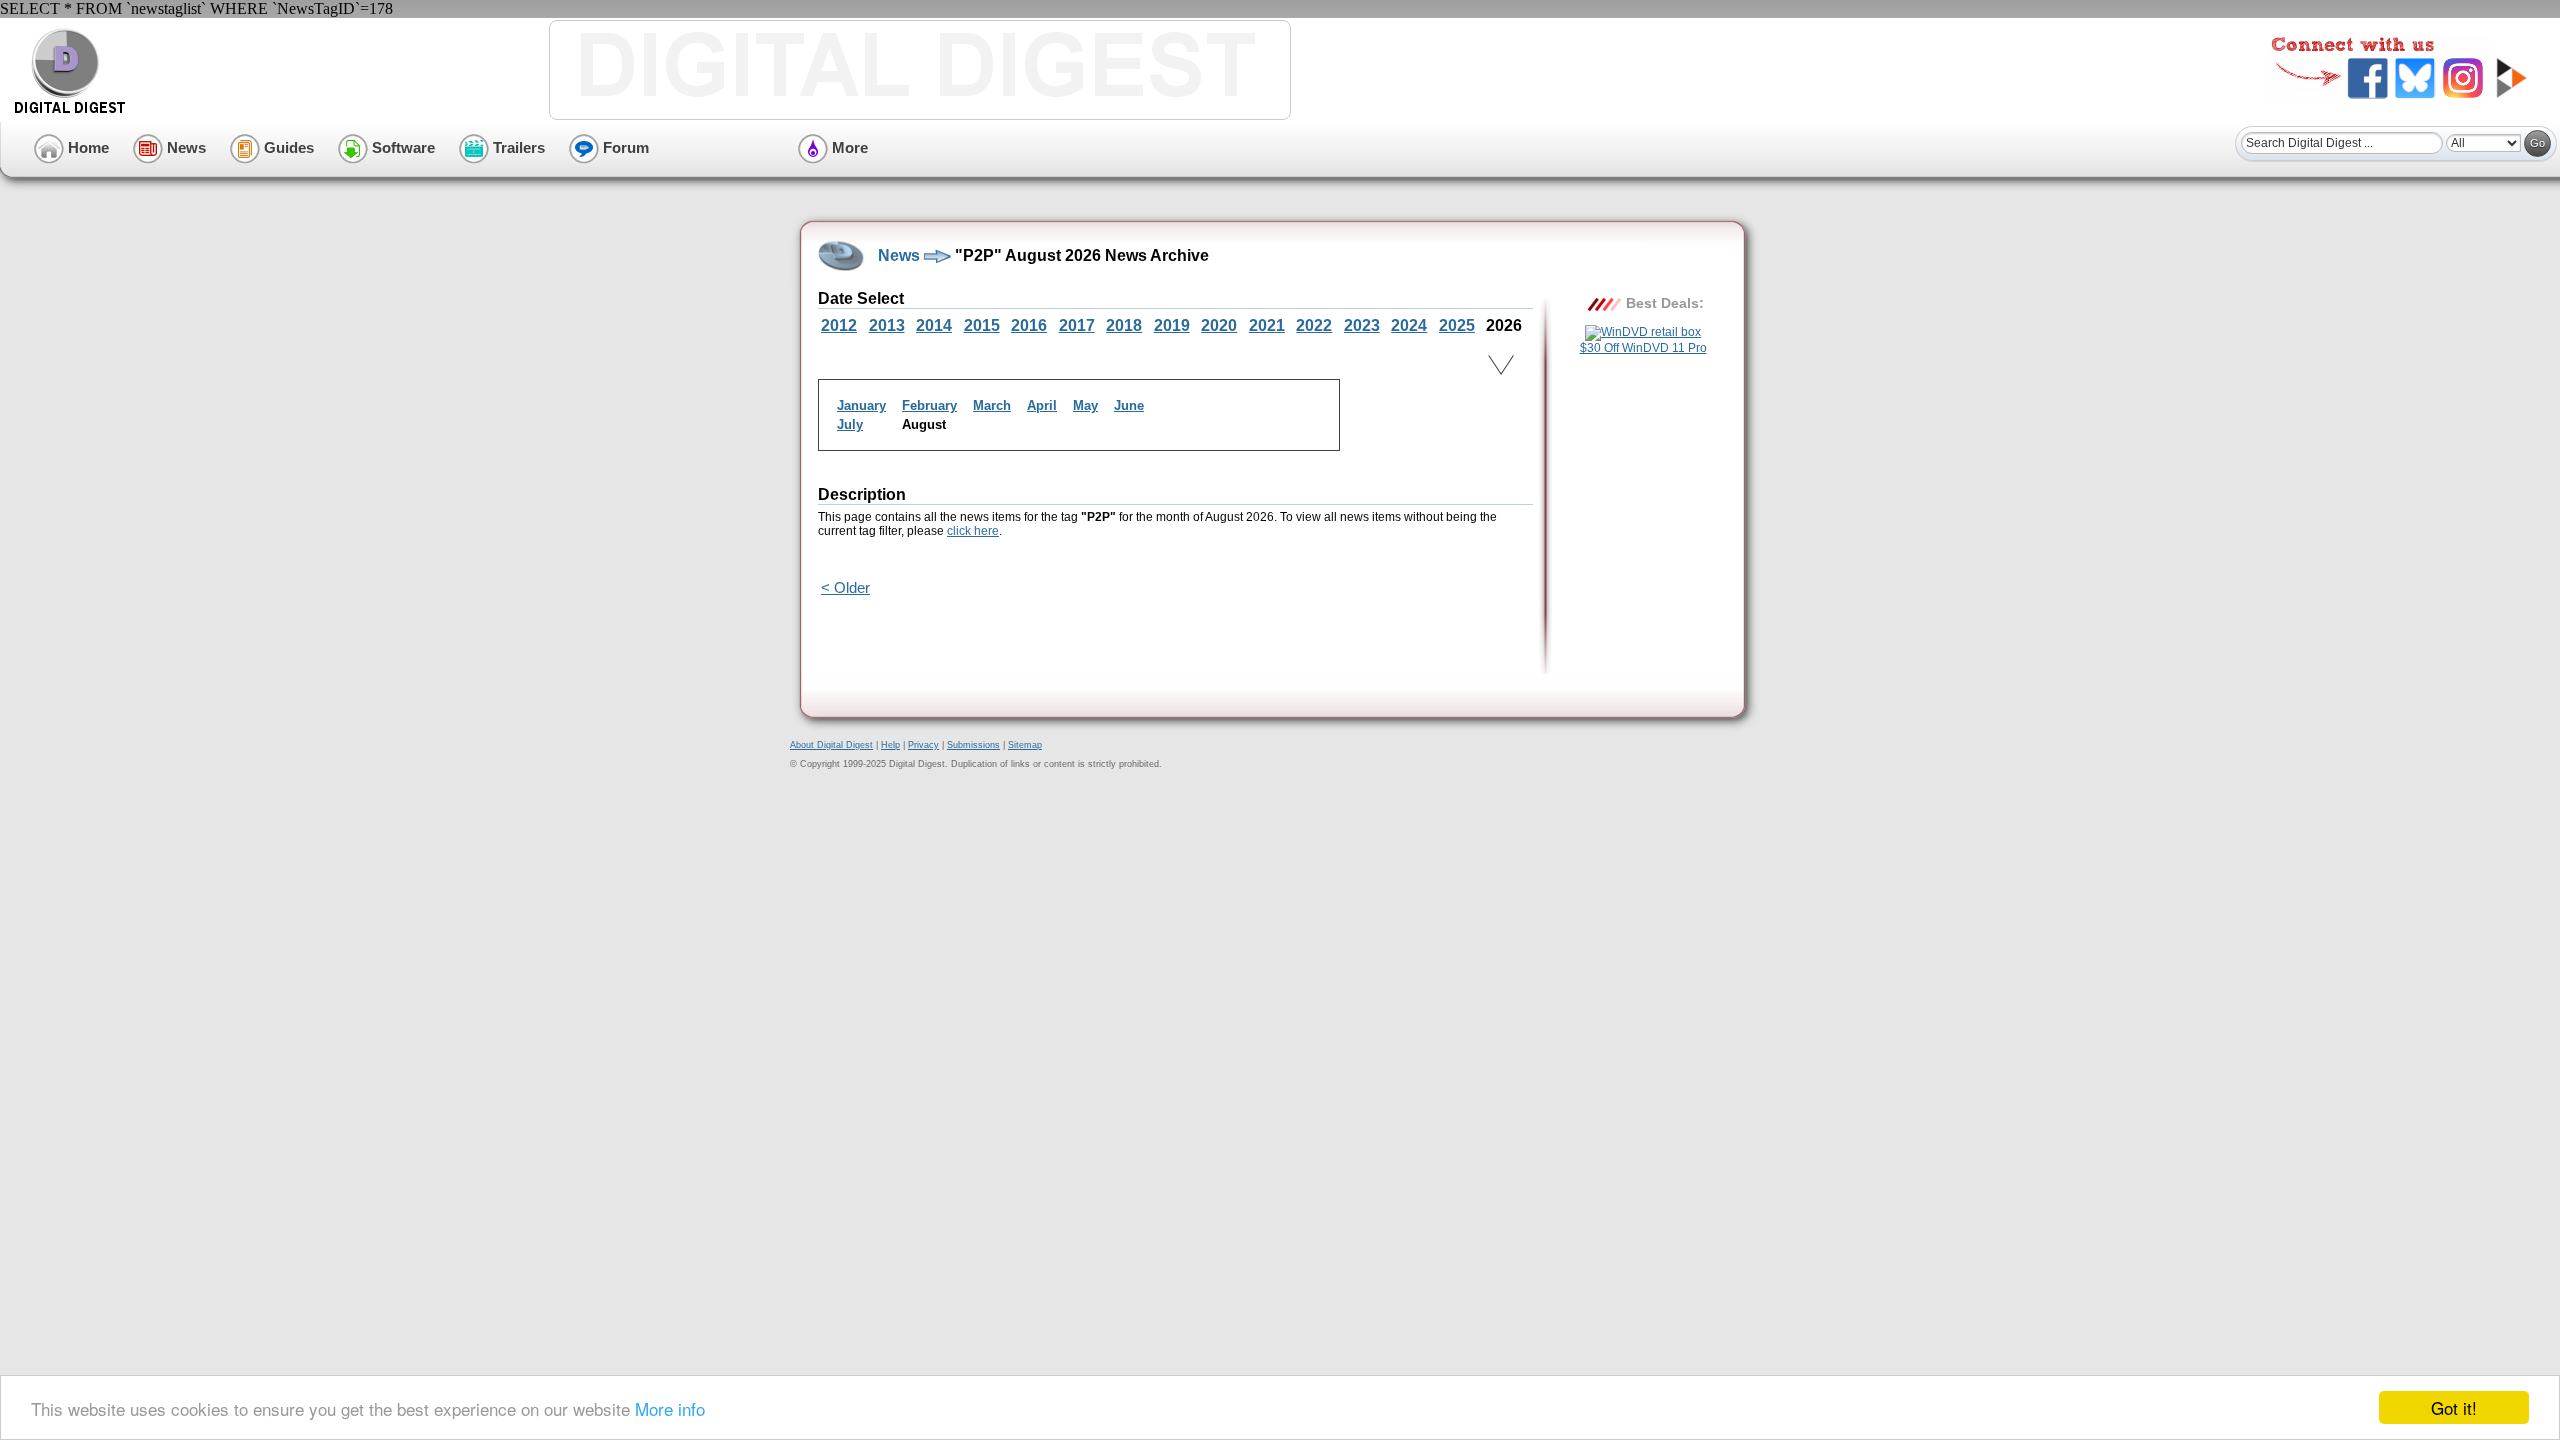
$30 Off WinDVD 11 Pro (1643, 348)
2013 (887, 325)
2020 (1219, 325)
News (184, 147)
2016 (1029, 325)
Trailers (517, 147)
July (850, 424)
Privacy (923, 745)
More (848, 147)
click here (973, 531)
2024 (1409, 325)
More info (670, 1408)
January (861, 405)
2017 (1077, 325)
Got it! (2454, 1407)
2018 (1124, 325)
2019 (1172, 325)
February (929, 405)
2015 (982, 325)
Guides (287, 147)
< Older (845, 587)
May (1085, 405)
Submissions (973, 745)
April (1042, 405)
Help (890, 745)
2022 (1314, 325)
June (1129, 405)
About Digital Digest (831, 745)
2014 (934, 325)
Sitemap (1025, 745)
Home (86, 147)
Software (401, 147)
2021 (1267, 325)
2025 (1457, 325)
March (992, 405)
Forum (624, 147)
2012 (839, 325)
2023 (1362, 325)
